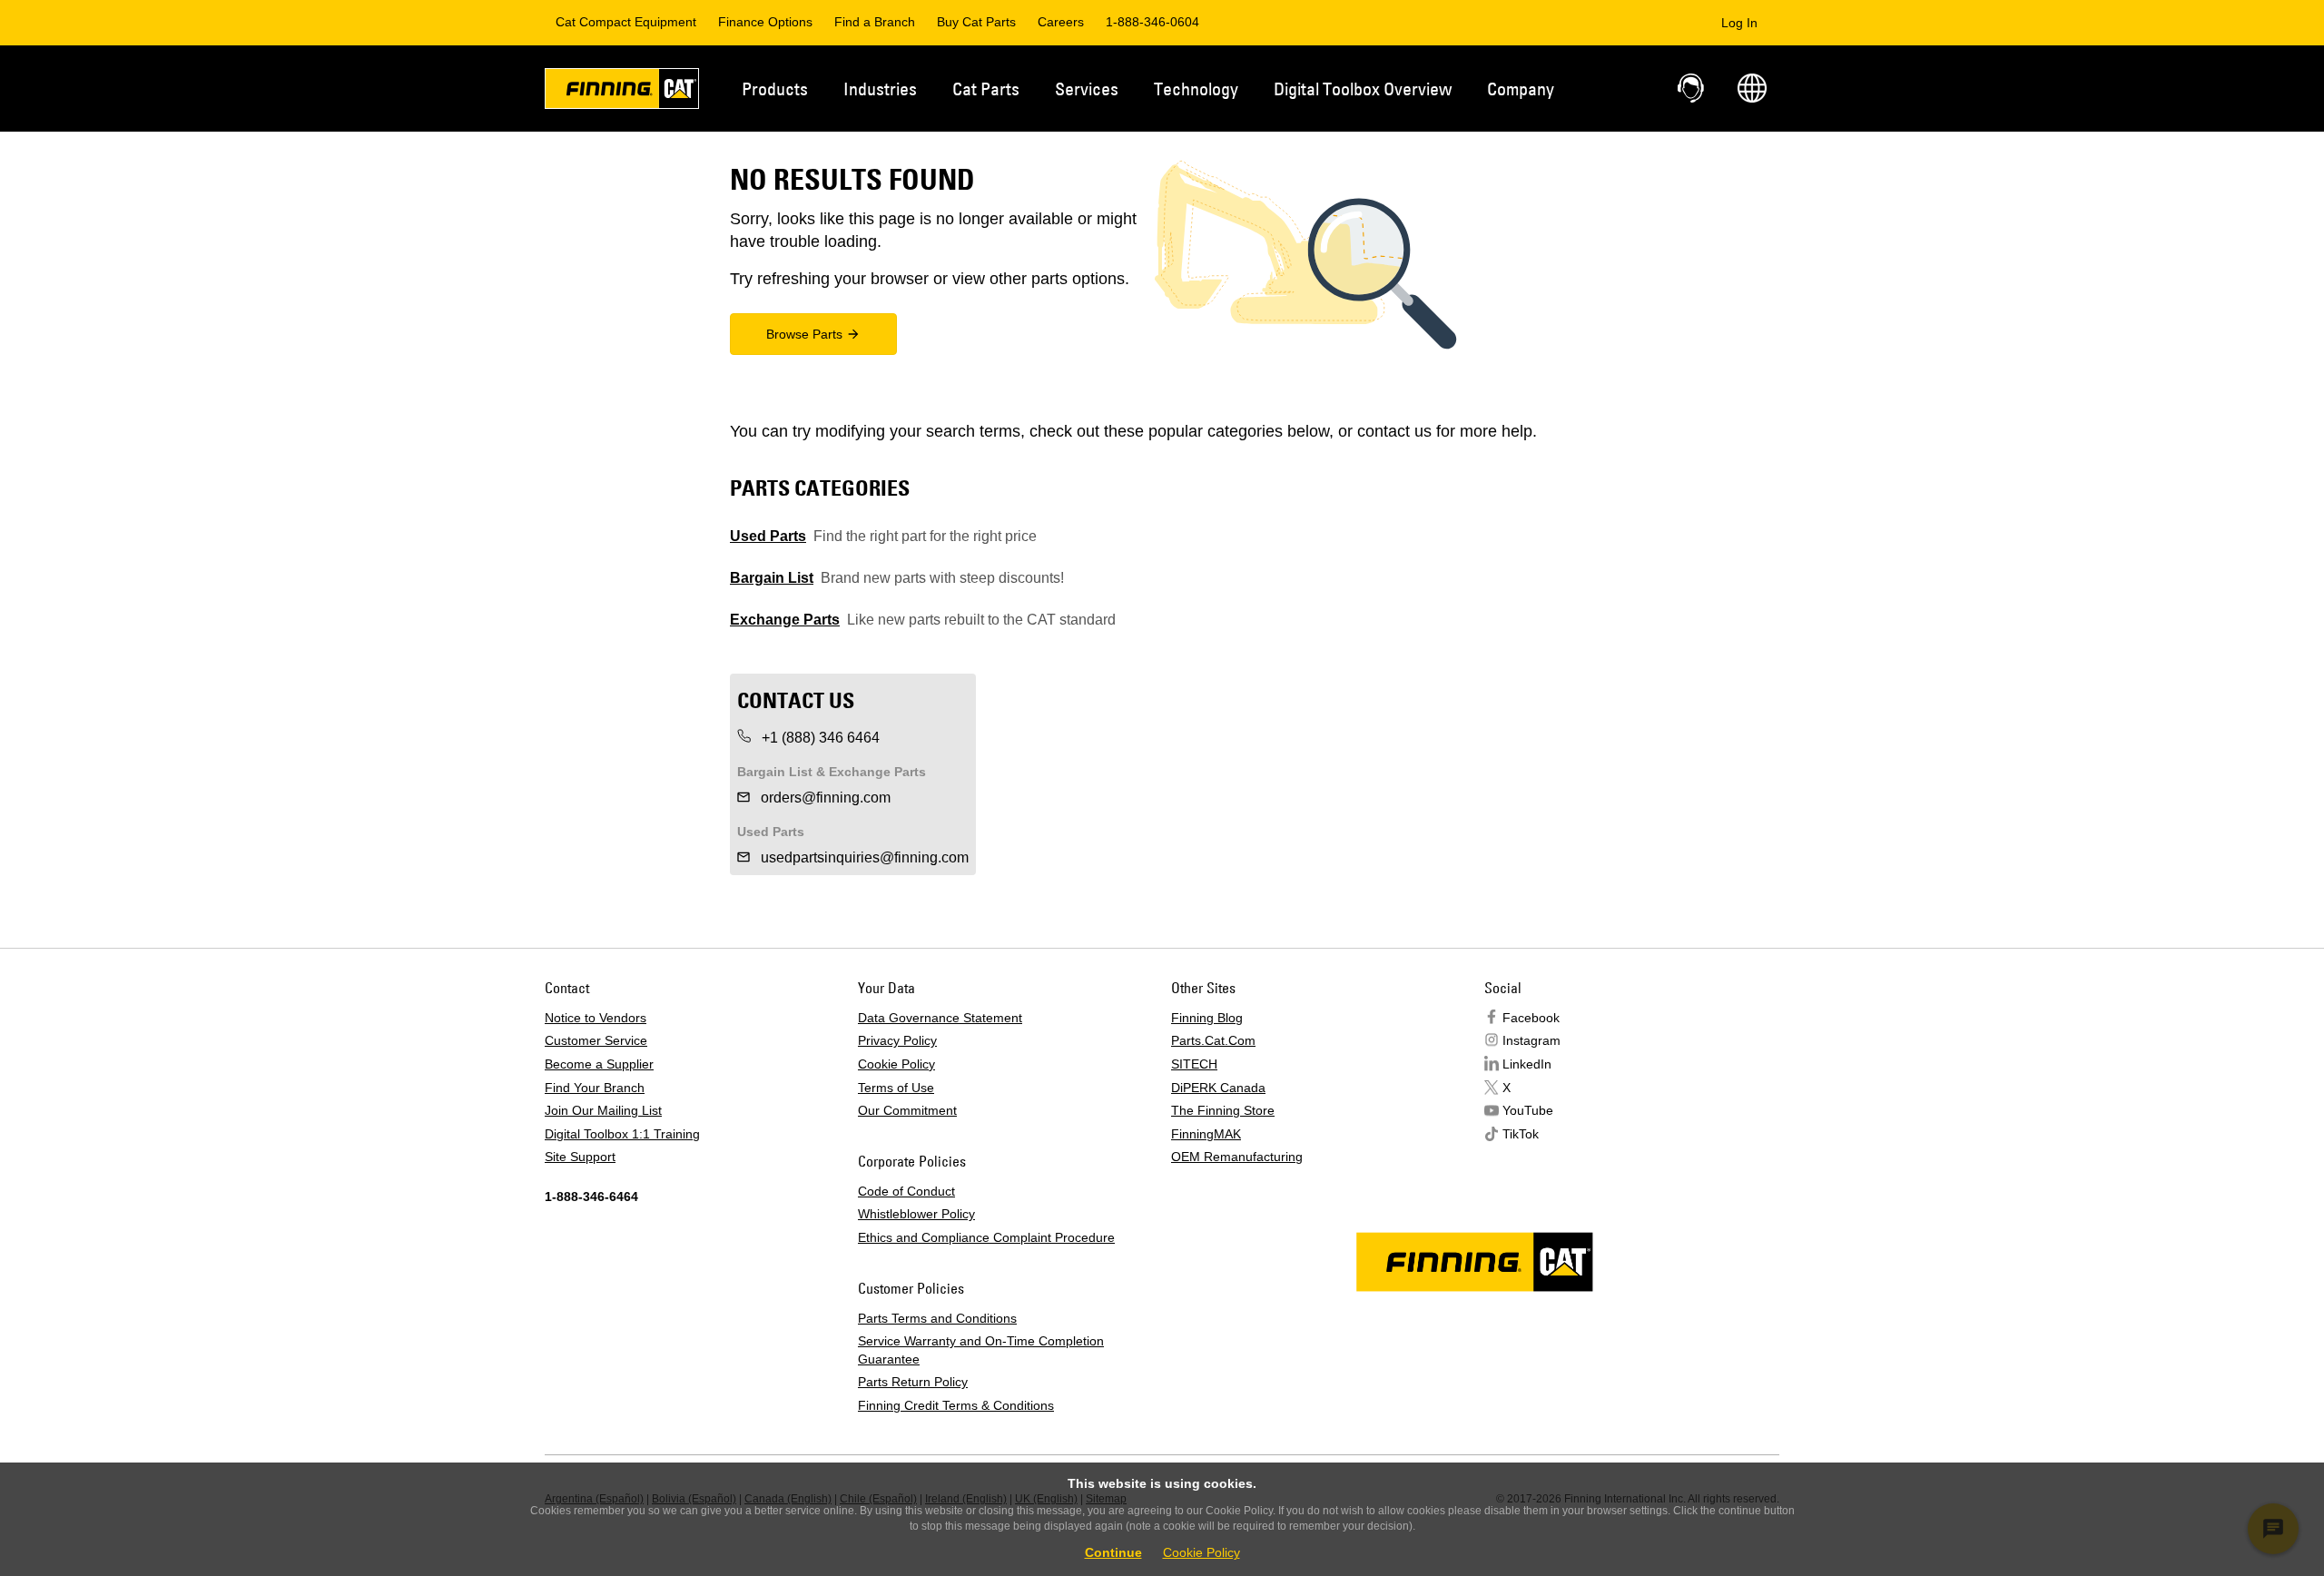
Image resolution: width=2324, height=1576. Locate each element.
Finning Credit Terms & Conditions (956, 1405)
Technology (1196, 89)
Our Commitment (907, 1110)
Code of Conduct (906, 1191)
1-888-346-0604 (1152, 22)
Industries (880, 89)
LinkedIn (1527, 1064)
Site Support (580, 1157)
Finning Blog (1207, 1018)
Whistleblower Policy (916, 1214)
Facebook (1531, 1018)
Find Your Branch (595, 1088)
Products (775, 89)
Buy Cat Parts (976, 22)
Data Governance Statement (940, 1018)
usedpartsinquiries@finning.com (863, 857)
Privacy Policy (897, 1040)
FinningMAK (1206, 1134)
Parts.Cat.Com (1213, 1040)
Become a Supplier (599, 1064)
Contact (1692, 88)
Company (1521, 89)
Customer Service (596, 1040)
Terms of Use (896, 1088)
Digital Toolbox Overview (1363, 89)
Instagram (1531, 1040)
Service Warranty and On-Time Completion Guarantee (981, 1350)
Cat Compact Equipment (626, 22)
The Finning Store (1223, 1110)
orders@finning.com (824, 798)
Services (1087, 89)
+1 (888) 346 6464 (819, 738)
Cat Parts (986, 89)
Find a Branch (875, 22)
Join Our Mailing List (603, 1110)
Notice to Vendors (596, 1018)
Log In (1739, 23)
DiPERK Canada (1218, 1088)
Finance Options (765, 22)
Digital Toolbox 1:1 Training (622, 1134)
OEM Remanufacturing (1237, 1157)
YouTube (1528, 1110)
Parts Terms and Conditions (937, 1318)
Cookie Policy (896, 1064)
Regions (1752, 88)
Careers (1061, 22)
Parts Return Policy (913, 1382)
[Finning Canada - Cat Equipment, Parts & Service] (622, 92)
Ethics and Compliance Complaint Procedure (986, 1237)
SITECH (1194, 1064)
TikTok (1521, 1134)
